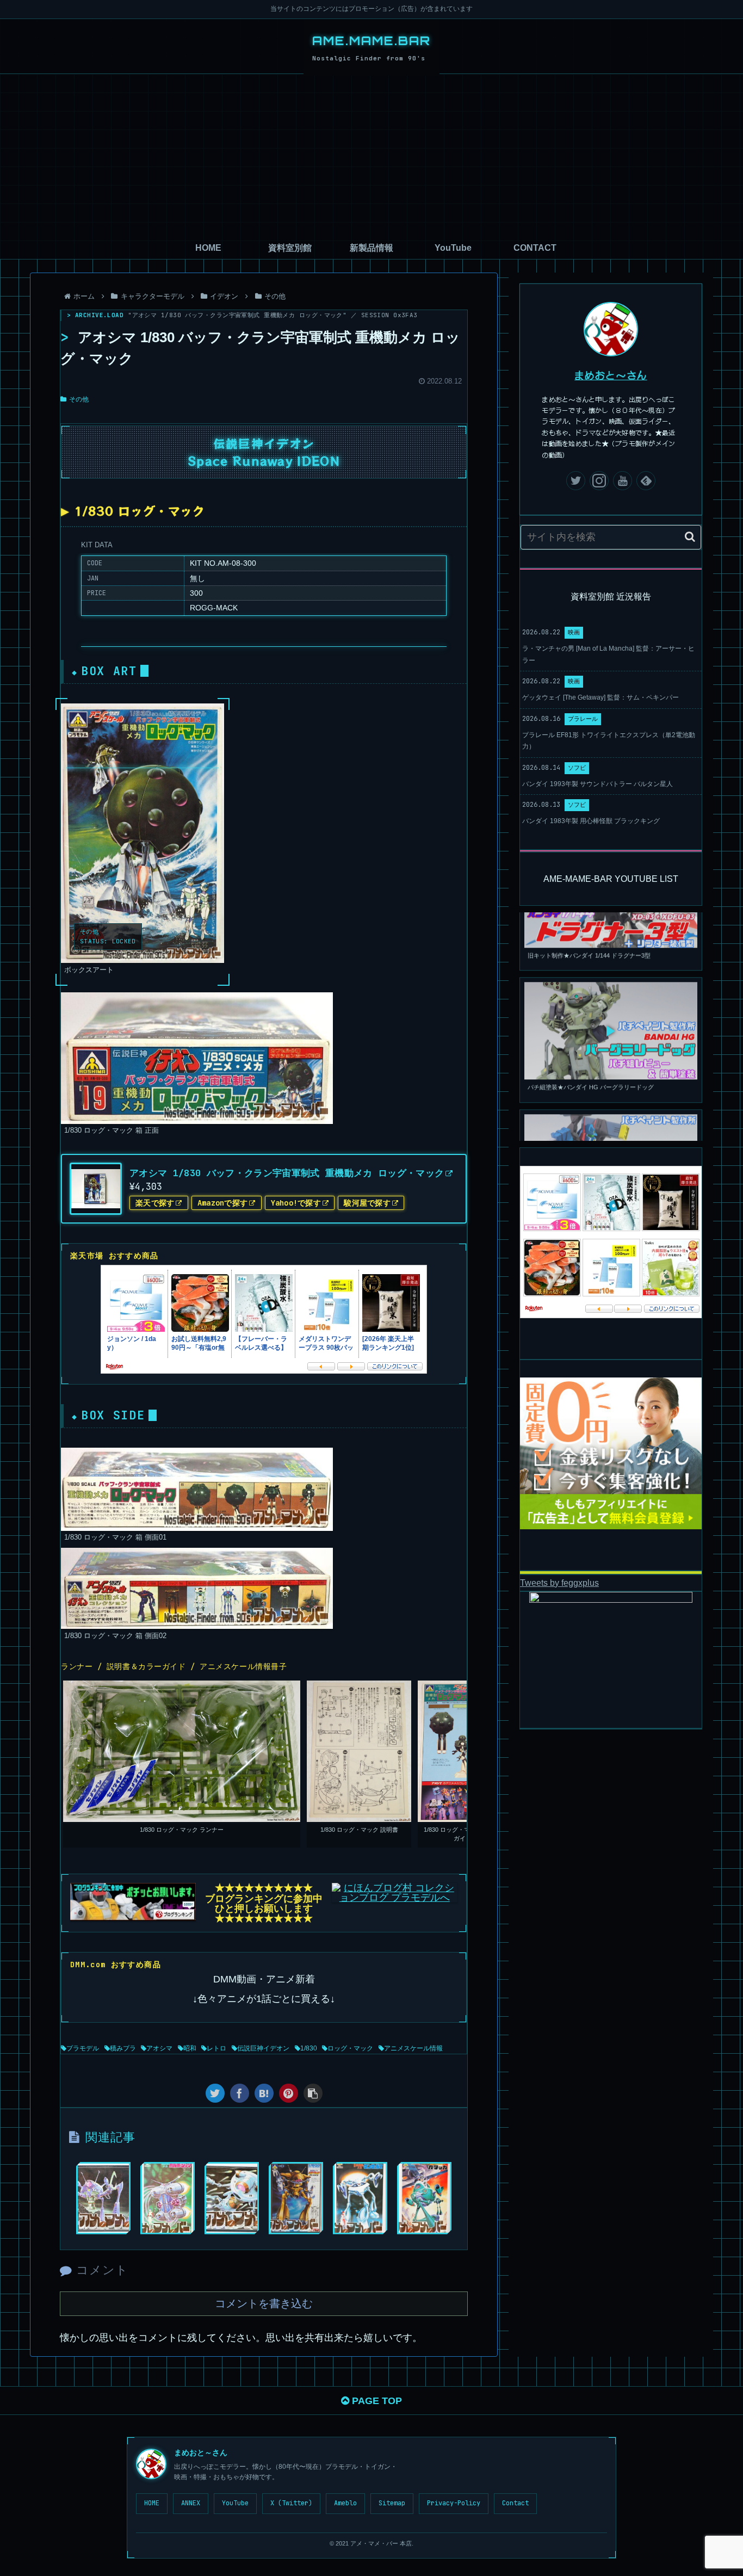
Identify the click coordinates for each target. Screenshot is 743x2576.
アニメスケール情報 (413, 2048)
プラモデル (83, 2048)
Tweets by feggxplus (559, 1583)
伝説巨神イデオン (263, 2048)
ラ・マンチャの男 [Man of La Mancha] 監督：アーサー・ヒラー (608, 654)
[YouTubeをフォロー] (623, 481)
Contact (515, 2503)
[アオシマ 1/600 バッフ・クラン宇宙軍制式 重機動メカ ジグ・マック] (296, 2198)
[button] (690, 537)
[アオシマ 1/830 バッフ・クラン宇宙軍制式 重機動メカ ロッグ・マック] (264, 2093)
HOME (152, 2503)
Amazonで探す (223, 1203)
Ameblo (345, 2503)
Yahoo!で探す (296, 1203)
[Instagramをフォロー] (599, 481)
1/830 (309, 2048)
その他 (79, 399)
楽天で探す (155, 1203)
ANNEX (191, 2503)
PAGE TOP (376, 2401)
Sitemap (392, 2503)
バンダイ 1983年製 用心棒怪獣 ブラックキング (591, 821)
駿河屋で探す (367, 1203)
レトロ (216, 2048)
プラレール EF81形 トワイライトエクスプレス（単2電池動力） (609, 741)
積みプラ (123, 2048)
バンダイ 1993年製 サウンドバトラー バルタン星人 (598, 784)
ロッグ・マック (350, 2048)
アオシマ (159, 2048)
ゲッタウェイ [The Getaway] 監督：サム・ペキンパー (600, 697)
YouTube (235, 2503)
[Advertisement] (371, 156)
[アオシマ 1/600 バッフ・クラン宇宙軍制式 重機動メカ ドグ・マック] (103, 2198)
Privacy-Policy (454, 2503)
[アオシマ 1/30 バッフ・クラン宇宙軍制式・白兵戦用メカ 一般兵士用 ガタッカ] (424, 2198)
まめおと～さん (611, 375)
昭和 (190, 2048)
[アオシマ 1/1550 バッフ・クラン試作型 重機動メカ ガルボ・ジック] (168, 2198)
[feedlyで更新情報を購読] (646, 481)
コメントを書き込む (264, 2303)
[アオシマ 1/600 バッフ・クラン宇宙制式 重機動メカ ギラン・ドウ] (232, 2198)
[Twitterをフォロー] (576, 481)
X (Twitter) (291, 2503)
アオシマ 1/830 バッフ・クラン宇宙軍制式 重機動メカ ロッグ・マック (287, 1173)
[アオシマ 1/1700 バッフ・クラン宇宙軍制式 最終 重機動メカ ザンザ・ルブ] (360, 2198)
